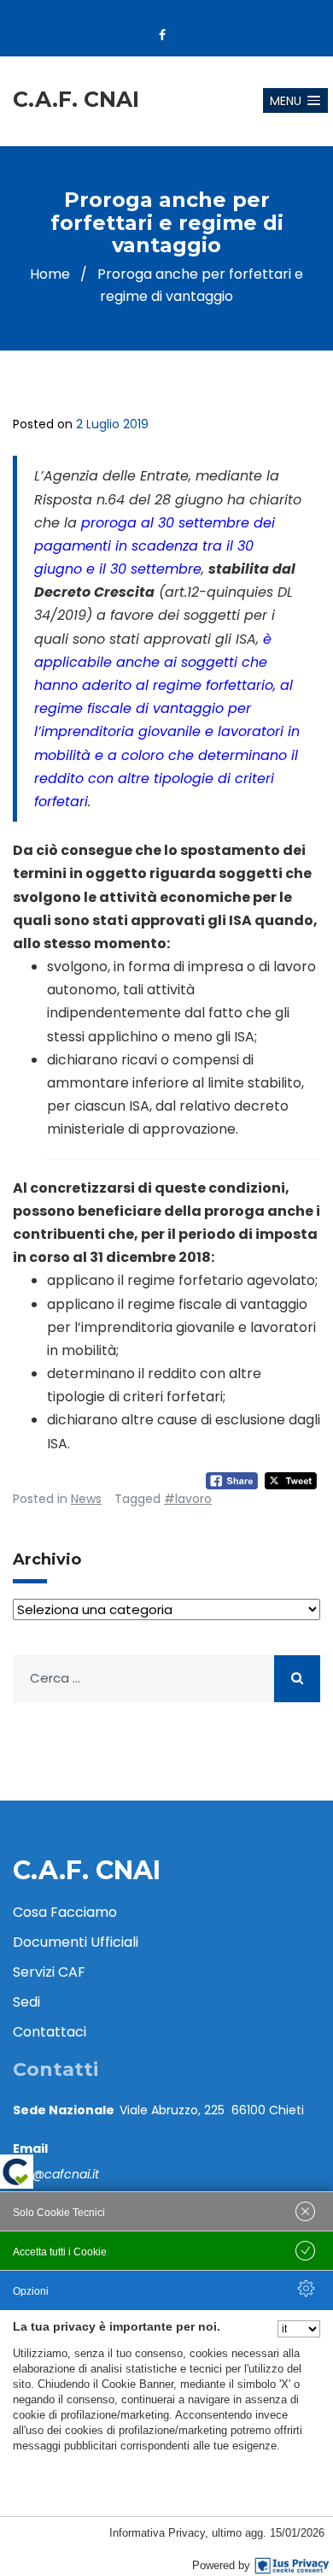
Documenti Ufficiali (76, 1942)
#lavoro (188, 1499)
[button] (295, 100)
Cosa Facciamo (65, 1912)
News (86, 1499)
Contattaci (50, 2032)
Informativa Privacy (157, 2533)
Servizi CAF (49, 1972)
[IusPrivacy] (292, 2566)
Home (50, 274)
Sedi (26, 2002)
